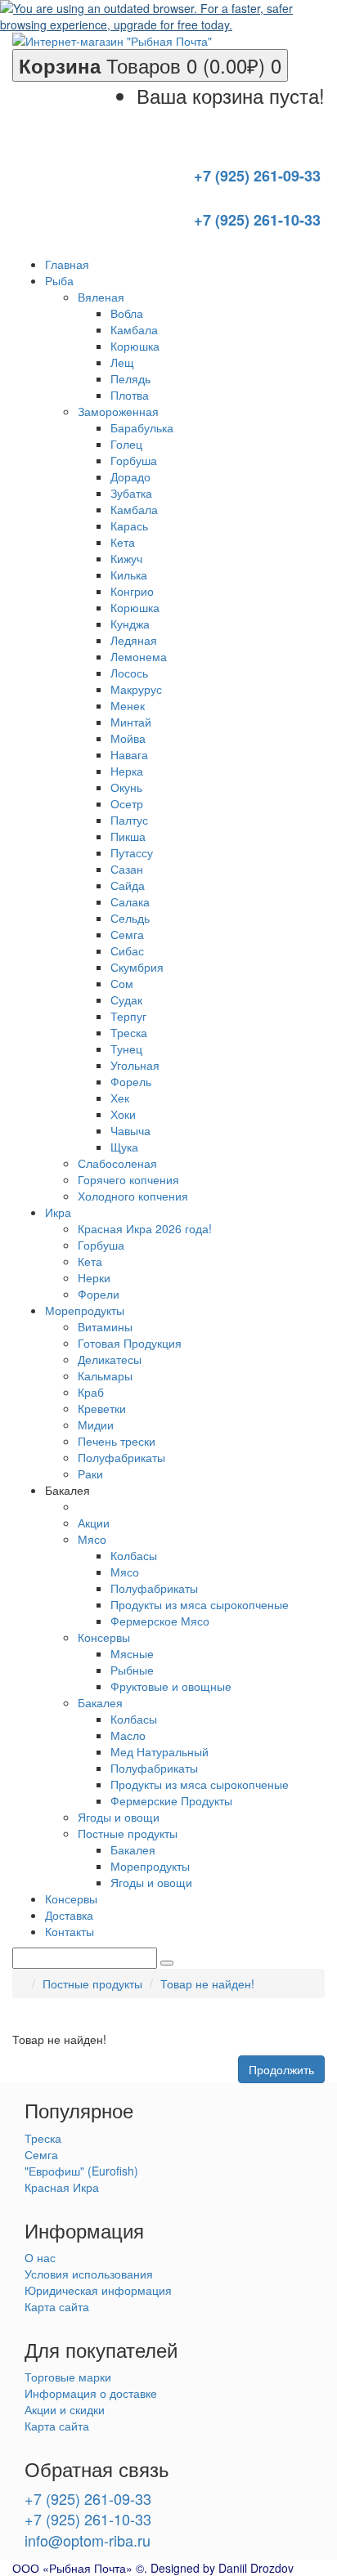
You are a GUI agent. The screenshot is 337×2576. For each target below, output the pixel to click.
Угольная (135, 1065)
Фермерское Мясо (160, 1621)
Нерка (127, 771)
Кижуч (126, 558)
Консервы (104, 1637)
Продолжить (281, 2069)
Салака (130, 901)
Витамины (105, 1326)
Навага (129, 754)
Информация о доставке (91, 2393)
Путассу (132, 852)
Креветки (102, 1408)
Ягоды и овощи (119, 1817)
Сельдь (130, 918)
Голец (126, 444)
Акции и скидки (65, 2409)
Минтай (131, 722)
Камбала (134, 329)
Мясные (132, 1653)
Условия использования (89, 2274)
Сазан (127, 869)
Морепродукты (150, 1866)
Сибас (127, 950)
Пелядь (130, 378)
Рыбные (132, 1670)
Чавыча (130, 1130)
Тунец (126, 1049)
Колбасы (134, 1555)
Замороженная (118, 411)
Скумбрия (137, 967)
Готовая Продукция (130, 1343)
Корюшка (135, 346)
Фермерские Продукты (171, 1800)
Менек (128, 705)
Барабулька (142, 427)
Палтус (129, 820)
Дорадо (130, 476)
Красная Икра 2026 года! (145, 1228)
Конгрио (132, 591)
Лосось (129, 673)
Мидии (96, 1424)
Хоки (123, 1114)
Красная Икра (62, 2187)
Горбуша (134, 460)
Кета (123, 542)
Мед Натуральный (160, 1751)
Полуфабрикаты (121, 1457)
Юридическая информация (98, 2290)
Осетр (127, 803)
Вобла (127, 313)
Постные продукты (128, 1833)
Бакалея (100, 1702)
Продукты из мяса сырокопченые (200, 1604)
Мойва (128, 738)
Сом (122, 983)
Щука (124, 1147)
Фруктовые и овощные (171, 1686)
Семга (127, 934)
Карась (129, 525)
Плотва (130, 395)
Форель (131, 1081)
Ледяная (134, 640)
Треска (129, 1032)
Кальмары (105, 1375)
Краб (91, 1392)
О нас (40, 2257)
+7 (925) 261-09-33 (88, 2498)
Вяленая (101, 297)
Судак (126, 1000)
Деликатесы (110, 1359)
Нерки (94, 1277)
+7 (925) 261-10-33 (88, 2519)
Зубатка (131, 493)
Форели (99, 1294)
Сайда (128, 885)
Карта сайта (57, 2306)
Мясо (92, 1539)
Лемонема (139, 656)
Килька (129, 575)
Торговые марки (68, 2377)
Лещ (122, 362)
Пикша (128, 836)
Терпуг (128, 1016)
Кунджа (130, 624)
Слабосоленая (117, 1163)
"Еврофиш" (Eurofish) (81, 2171)
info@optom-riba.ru (88, 2540)
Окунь (126, 787)
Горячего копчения (128, 1179)
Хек (120, 1098)
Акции (94, 1523)
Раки (90, 1474)
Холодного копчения (133, 1196)
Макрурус (136, 689)
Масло (128, 1735)
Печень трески (117, 1441)
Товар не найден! (207, 1983)
